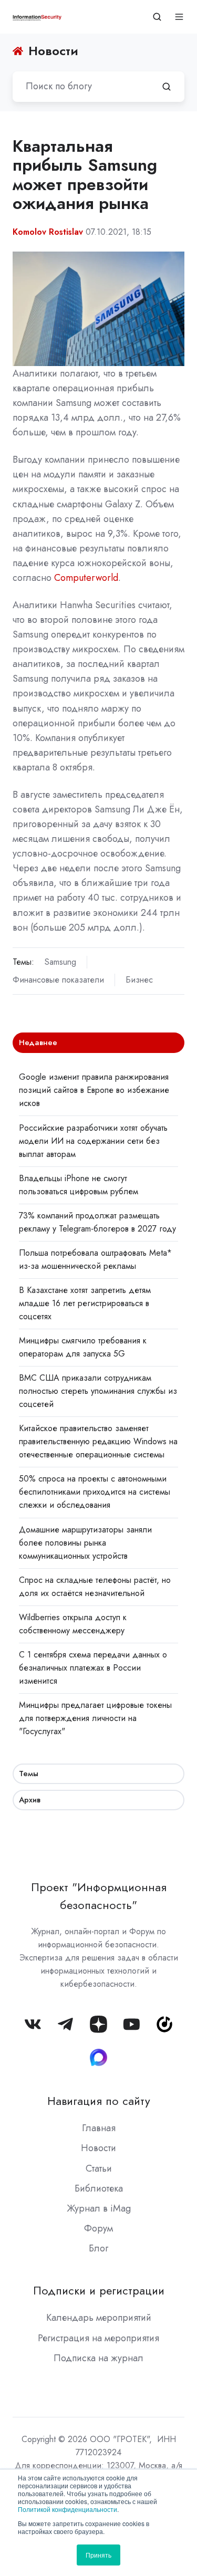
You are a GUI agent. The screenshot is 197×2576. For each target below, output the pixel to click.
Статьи (99, 2168)
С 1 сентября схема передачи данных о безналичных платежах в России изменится (93, 1668)
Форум (98, 2228)
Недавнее (38, 1042)
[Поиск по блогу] (167, 87)
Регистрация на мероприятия (98, 2338)
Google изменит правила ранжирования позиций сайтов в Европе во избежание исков (94, 1090)
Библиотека (99, 2188)
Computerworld (86, 578)
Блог (98, 2248)
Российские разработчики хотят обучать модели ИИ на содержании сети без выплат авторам (93, 1141)
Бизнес (139, 980)
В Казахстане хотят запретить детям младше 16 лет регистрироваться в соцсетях (85, 1303)
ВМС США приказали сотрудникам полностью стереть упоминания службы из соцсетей (98, 1391)
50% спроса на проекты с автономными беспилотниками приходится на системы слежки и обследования (95, 1492)
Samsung (60, 962)
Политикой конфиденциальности (68, 2509)
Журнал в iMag (99, 2208)
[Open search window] (157, 17)
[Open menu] (179, 17)
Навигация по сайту (99, 2101)
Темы (29, 1774)
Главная (99, 2128)
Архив (30, 1800)
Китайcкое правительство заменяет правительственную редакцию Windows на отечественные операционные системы (98, 1441)
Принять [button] (98, 2555)
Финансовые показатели (58, 980)
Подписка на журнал (98, 2358)
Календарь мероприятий (99, 2318)
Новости (98, 2148)
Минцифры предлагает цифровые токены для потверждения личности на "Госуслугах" (95, 1718)
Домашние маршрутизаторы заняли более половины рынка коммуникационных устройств (85, 1543)
